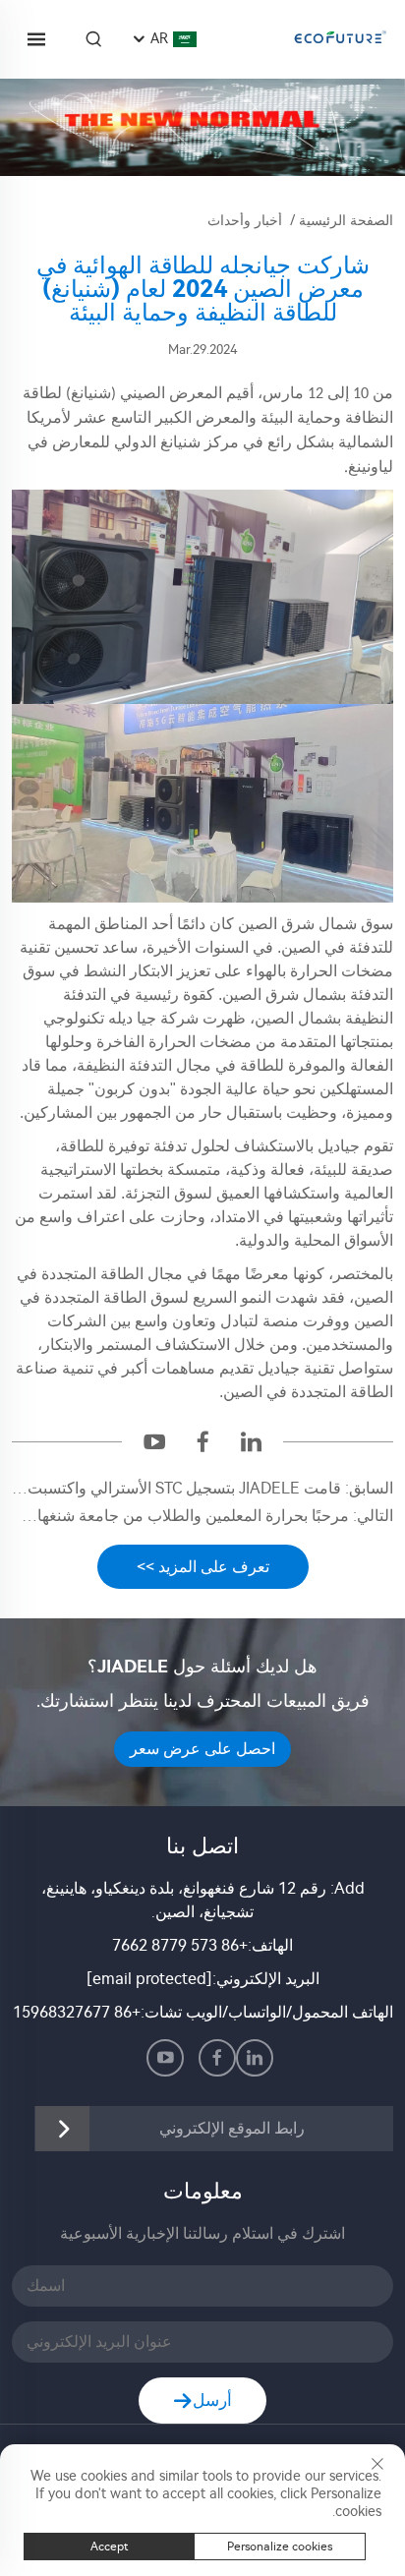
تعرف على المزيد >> (203, 1567)
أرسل (212, 2400)
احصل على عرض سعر (202, 1749)
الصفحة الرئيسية (346, 221)
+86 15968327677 (77, 2012)
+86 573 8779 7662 (180, 1945)
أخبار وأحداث (245, 221)
